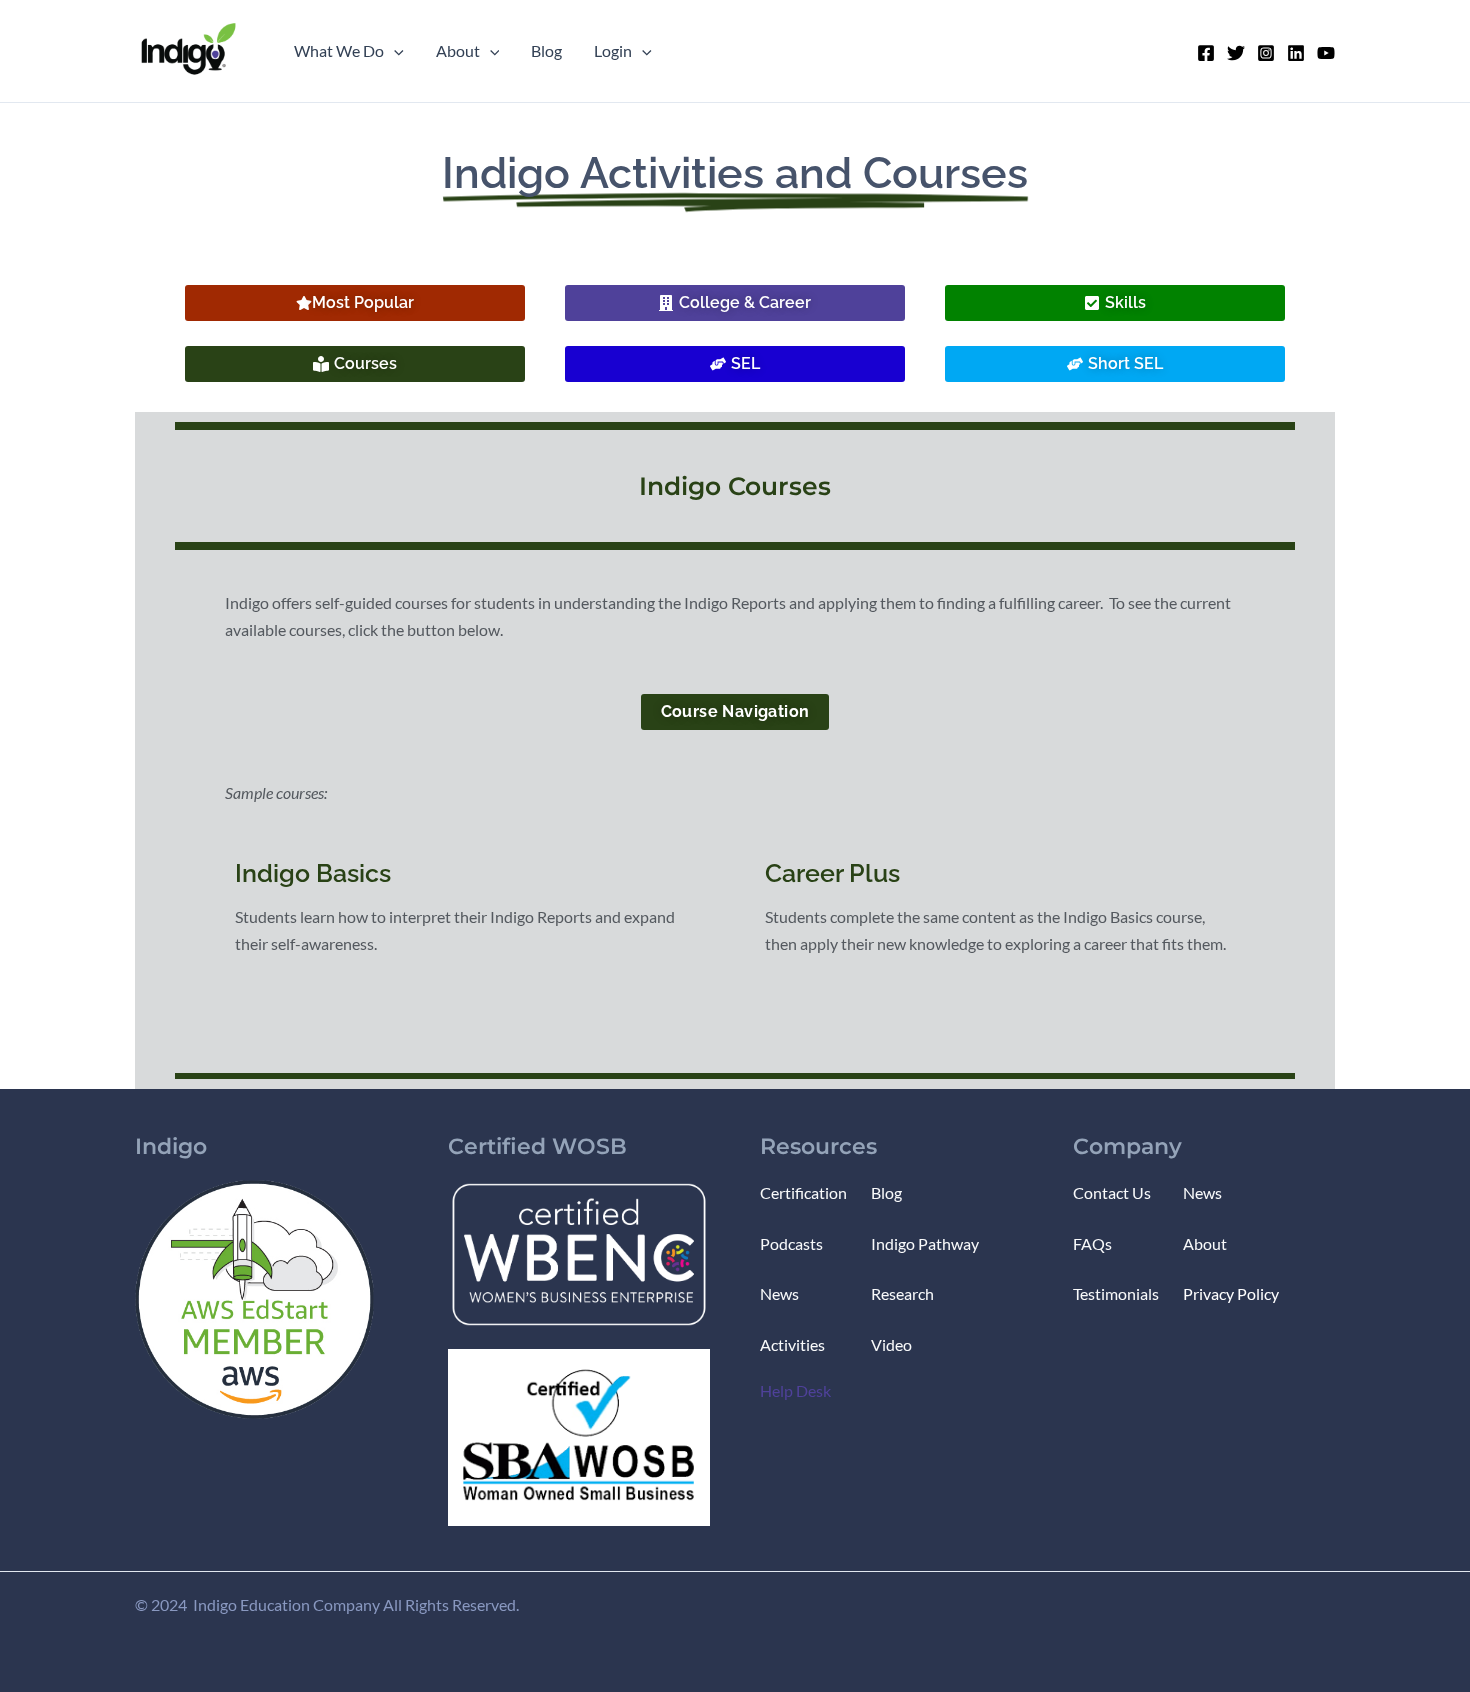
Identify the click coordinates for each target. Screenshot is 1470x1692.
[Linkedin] (1296, 53)
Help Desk (795, 1390)
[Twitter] (1236, 53)
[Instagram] (1266, 53)
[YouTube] (1326, 53)
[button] (394, 51)
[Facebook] (1206, 53)
